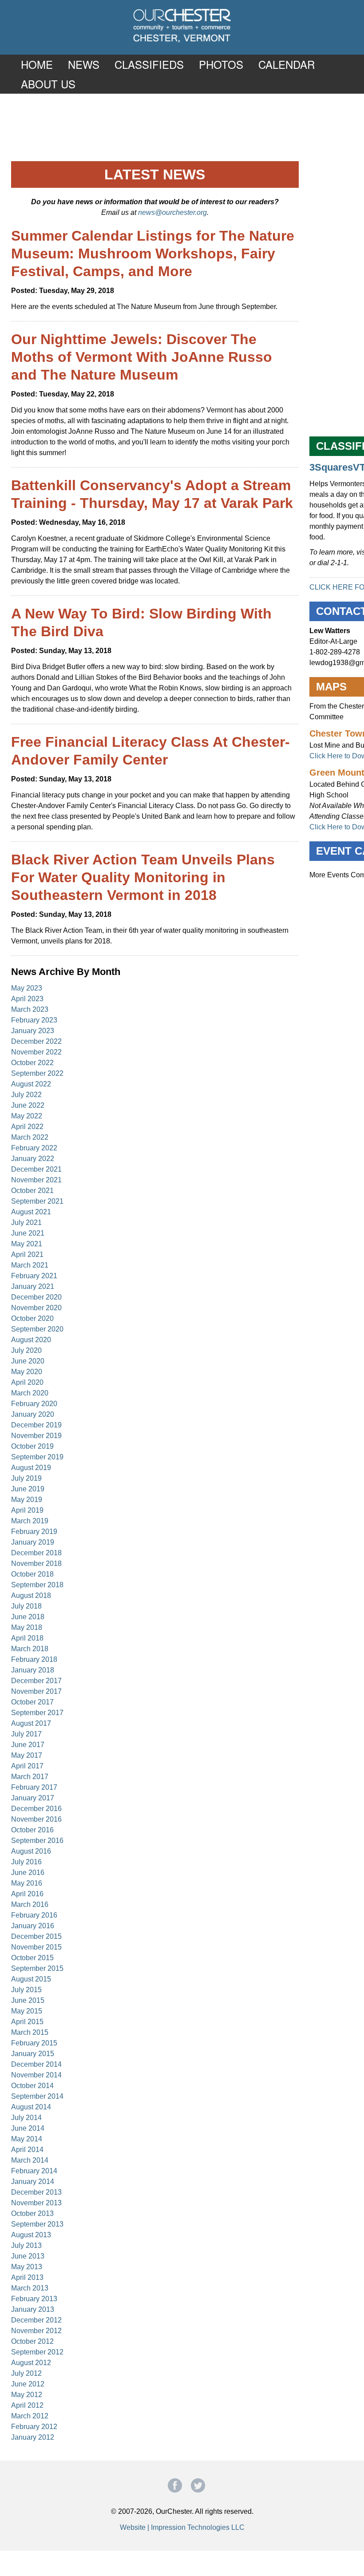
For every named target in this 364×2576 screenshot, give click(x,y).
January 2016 (33, 1926)
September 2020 (37, 1329)
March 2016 (30, 1904)
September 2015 (37, 1968)
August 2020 (31, 1340)
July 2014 (26, 2118)
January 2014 (33, 2182)
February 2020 (34, 1404)
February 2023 (34, 1020)
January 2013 (33, 2309)
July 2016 (26, 1862)
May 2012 (27, 2395)
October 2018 (32, 1574)
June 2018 (28, 1617)
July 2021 (26, 1223)
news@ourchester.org (172, 212)
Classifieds (149, 64)
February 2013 (34, 2299)
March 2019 (30, 1521)
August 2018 (31, 1595)
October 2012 (32, 2341)
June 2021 (28, 1233)
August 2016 (31, 1851)
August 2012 (31, 2363)
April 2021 (27, 1254)
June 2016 (28, 1873)
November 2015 (36, 1947)
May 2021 (27, 1244)
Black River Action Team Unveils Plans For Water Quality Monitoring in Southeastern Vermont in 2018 (143, 877)
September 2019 (37, 1457)
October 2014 (32, 2086)
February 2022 (34, 1148)
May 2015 (27, 2011)
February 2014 (34, 2171)
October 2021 (32, 1191)
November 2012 (36, 2331)
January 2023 (33, 1031)
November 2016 (36, 1819)
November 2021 (36, 1180)
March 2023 (30, 1009)
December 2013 (36, 2192)
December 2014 (36, 2064)
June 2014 (28, 2128)
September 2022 (37, 1073)
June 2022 (28, 1105)
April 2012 (27, 2405)
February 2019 (34, 1532)
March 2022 (30, 1137)
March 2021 (30, 1265)
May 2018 (27, 1627)
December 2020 (36, 1297)
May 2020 (27, 1372)
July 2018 (26, 1606)
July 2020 (26, 1350)
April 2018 (27, 1638)
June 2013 (28, 2256)
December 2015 (36, 1936)
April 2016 (27, 1894)
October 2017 (32, 1702)
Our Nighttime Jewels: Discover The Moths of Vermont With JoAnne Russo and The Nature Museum (142, 357)
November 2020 (36, 1308)
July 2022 (26, 1095)
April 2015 (27, 2022)
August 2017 (31, 1723)
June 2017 (28, 1745)
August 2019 (31, 1468)
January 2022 (33, 1159)
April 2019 (27, 1510)
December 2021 (36, 1169)
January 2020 (33, 1414)
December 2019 (36, 1425)
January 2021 (33, 1286)
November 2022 (36, 1052)
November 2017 (36, 1691)
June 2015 (28, 2000)
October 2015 (32, 1958)
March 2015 (30, 2032)
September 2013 (37, 2224)
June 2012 (28, 2384)
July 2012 (26, 2373)
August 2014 (31, 2107)
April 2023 (27, 999)
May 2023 (27, 988)
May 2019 (27, 1500)
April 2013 (27, 2277)
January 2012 (33, 2437)
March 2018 (30, 1649)
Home (37, 64)
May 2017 (27, 1755)
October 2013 (32, 2213)
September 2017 (37, 1713)
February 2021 (34, 1276)
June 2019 (28, 1489)
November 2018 (36, 1563)
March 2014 (30, 2160)
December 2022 (36, 1041)
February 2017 (34, 1787)
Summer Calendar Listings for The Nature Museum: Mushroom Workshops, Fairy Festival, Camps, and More (153, 254)
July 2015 (26, 1990)
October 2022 (32, 1063)
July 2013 (26, 2245)
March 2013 (30, 2288)
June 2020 (28, 1361)
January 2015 (33, 2054)
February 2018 (34, 1659)
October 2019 (32, 1446)
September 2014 (37, 2096)
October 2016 (32, 1830)
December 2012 (36, 2320)
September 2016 (37, 1841)
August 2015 (31, 1979)
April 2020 (27, 1382)
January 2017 (33, 1798)
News (84, 64)
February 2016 (34, 1915)
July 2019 (26, 1478)
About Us (48, 84)
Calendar (287, 64)
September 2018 (37, 1585)
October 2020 (32, 1318)
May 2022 (27, 1116)
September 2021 (37, 1201)
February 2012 (34, 2427)
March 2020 (30, 1393)
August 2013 (31, 2235)
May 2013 (27, 2267)
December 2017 (36, 1681)
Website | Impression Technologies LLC (182, 2527)
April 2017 (27, 1766)
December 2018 (36, 1553)
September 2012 (37, 2352)
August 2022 (31, 1084)
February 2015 (34, 2043)
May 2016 (27, 1883)
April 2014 (27, 2150)
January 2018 (33, 1670)
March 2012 (30, 2416)
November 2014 (36, 2075)
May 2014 (27, 2139)
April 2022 (27, 1127)
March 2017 (30, 1777)
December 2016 (36, 1809)
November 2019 (36, 1436)
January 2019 (33, 1542)
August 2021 (31, 1212)
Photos (221, 64)
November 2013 (36, 2203)
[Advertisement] (182, 127)
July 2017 (26, 1734)
